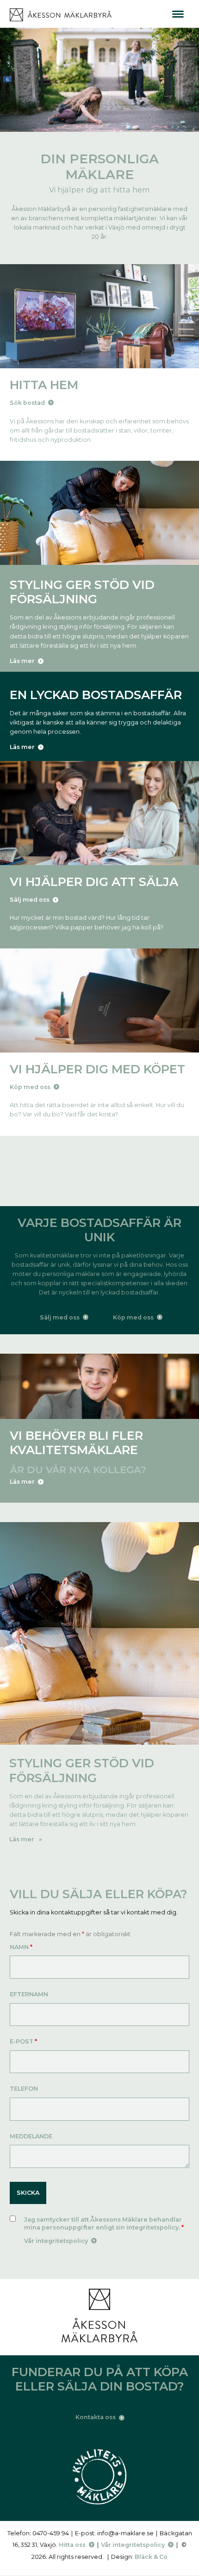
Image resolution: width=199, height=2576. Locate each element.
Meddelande (31, 2136)
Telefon (24, 2089)
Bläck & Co (151, 2557)
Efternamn (29, 1994)
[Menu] (178, 14)
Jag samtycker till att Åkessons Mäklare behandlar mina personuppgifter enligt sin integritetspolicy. (104, 2224)
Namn (21, 1947)
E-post (23, 2041)
